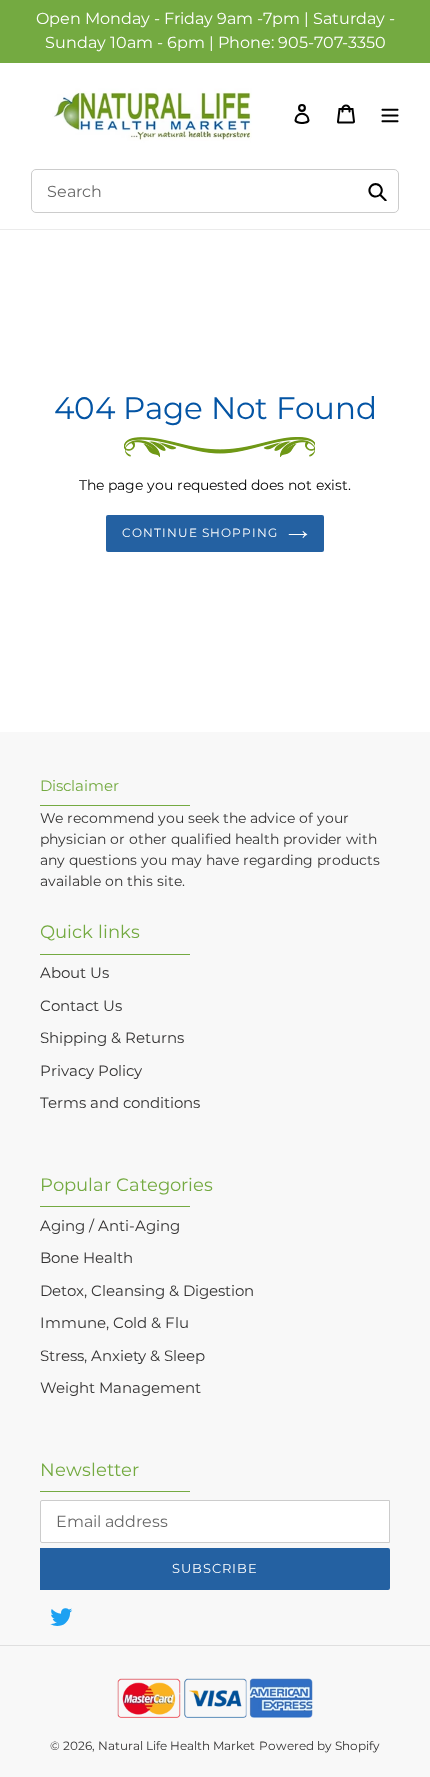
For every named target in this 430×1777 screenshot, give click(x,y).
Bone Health (86, 1257)
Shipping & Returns (112, 1037)
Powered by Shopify (319, 1745)
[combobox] (215, 191)
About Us (74, 972)
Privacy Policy (91, 1070)
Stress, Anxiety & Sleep (122, 1355)
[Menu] (385, 113)
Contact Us (81, 1005)
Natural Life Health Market (176, 1745)
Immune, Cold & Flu (114, 1322)
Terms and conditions (120, 1102)
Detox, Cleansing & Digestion (147, 1290)
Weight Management (120, 1387)
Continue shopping (200, 532)
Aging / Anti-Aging (110, 1225)
